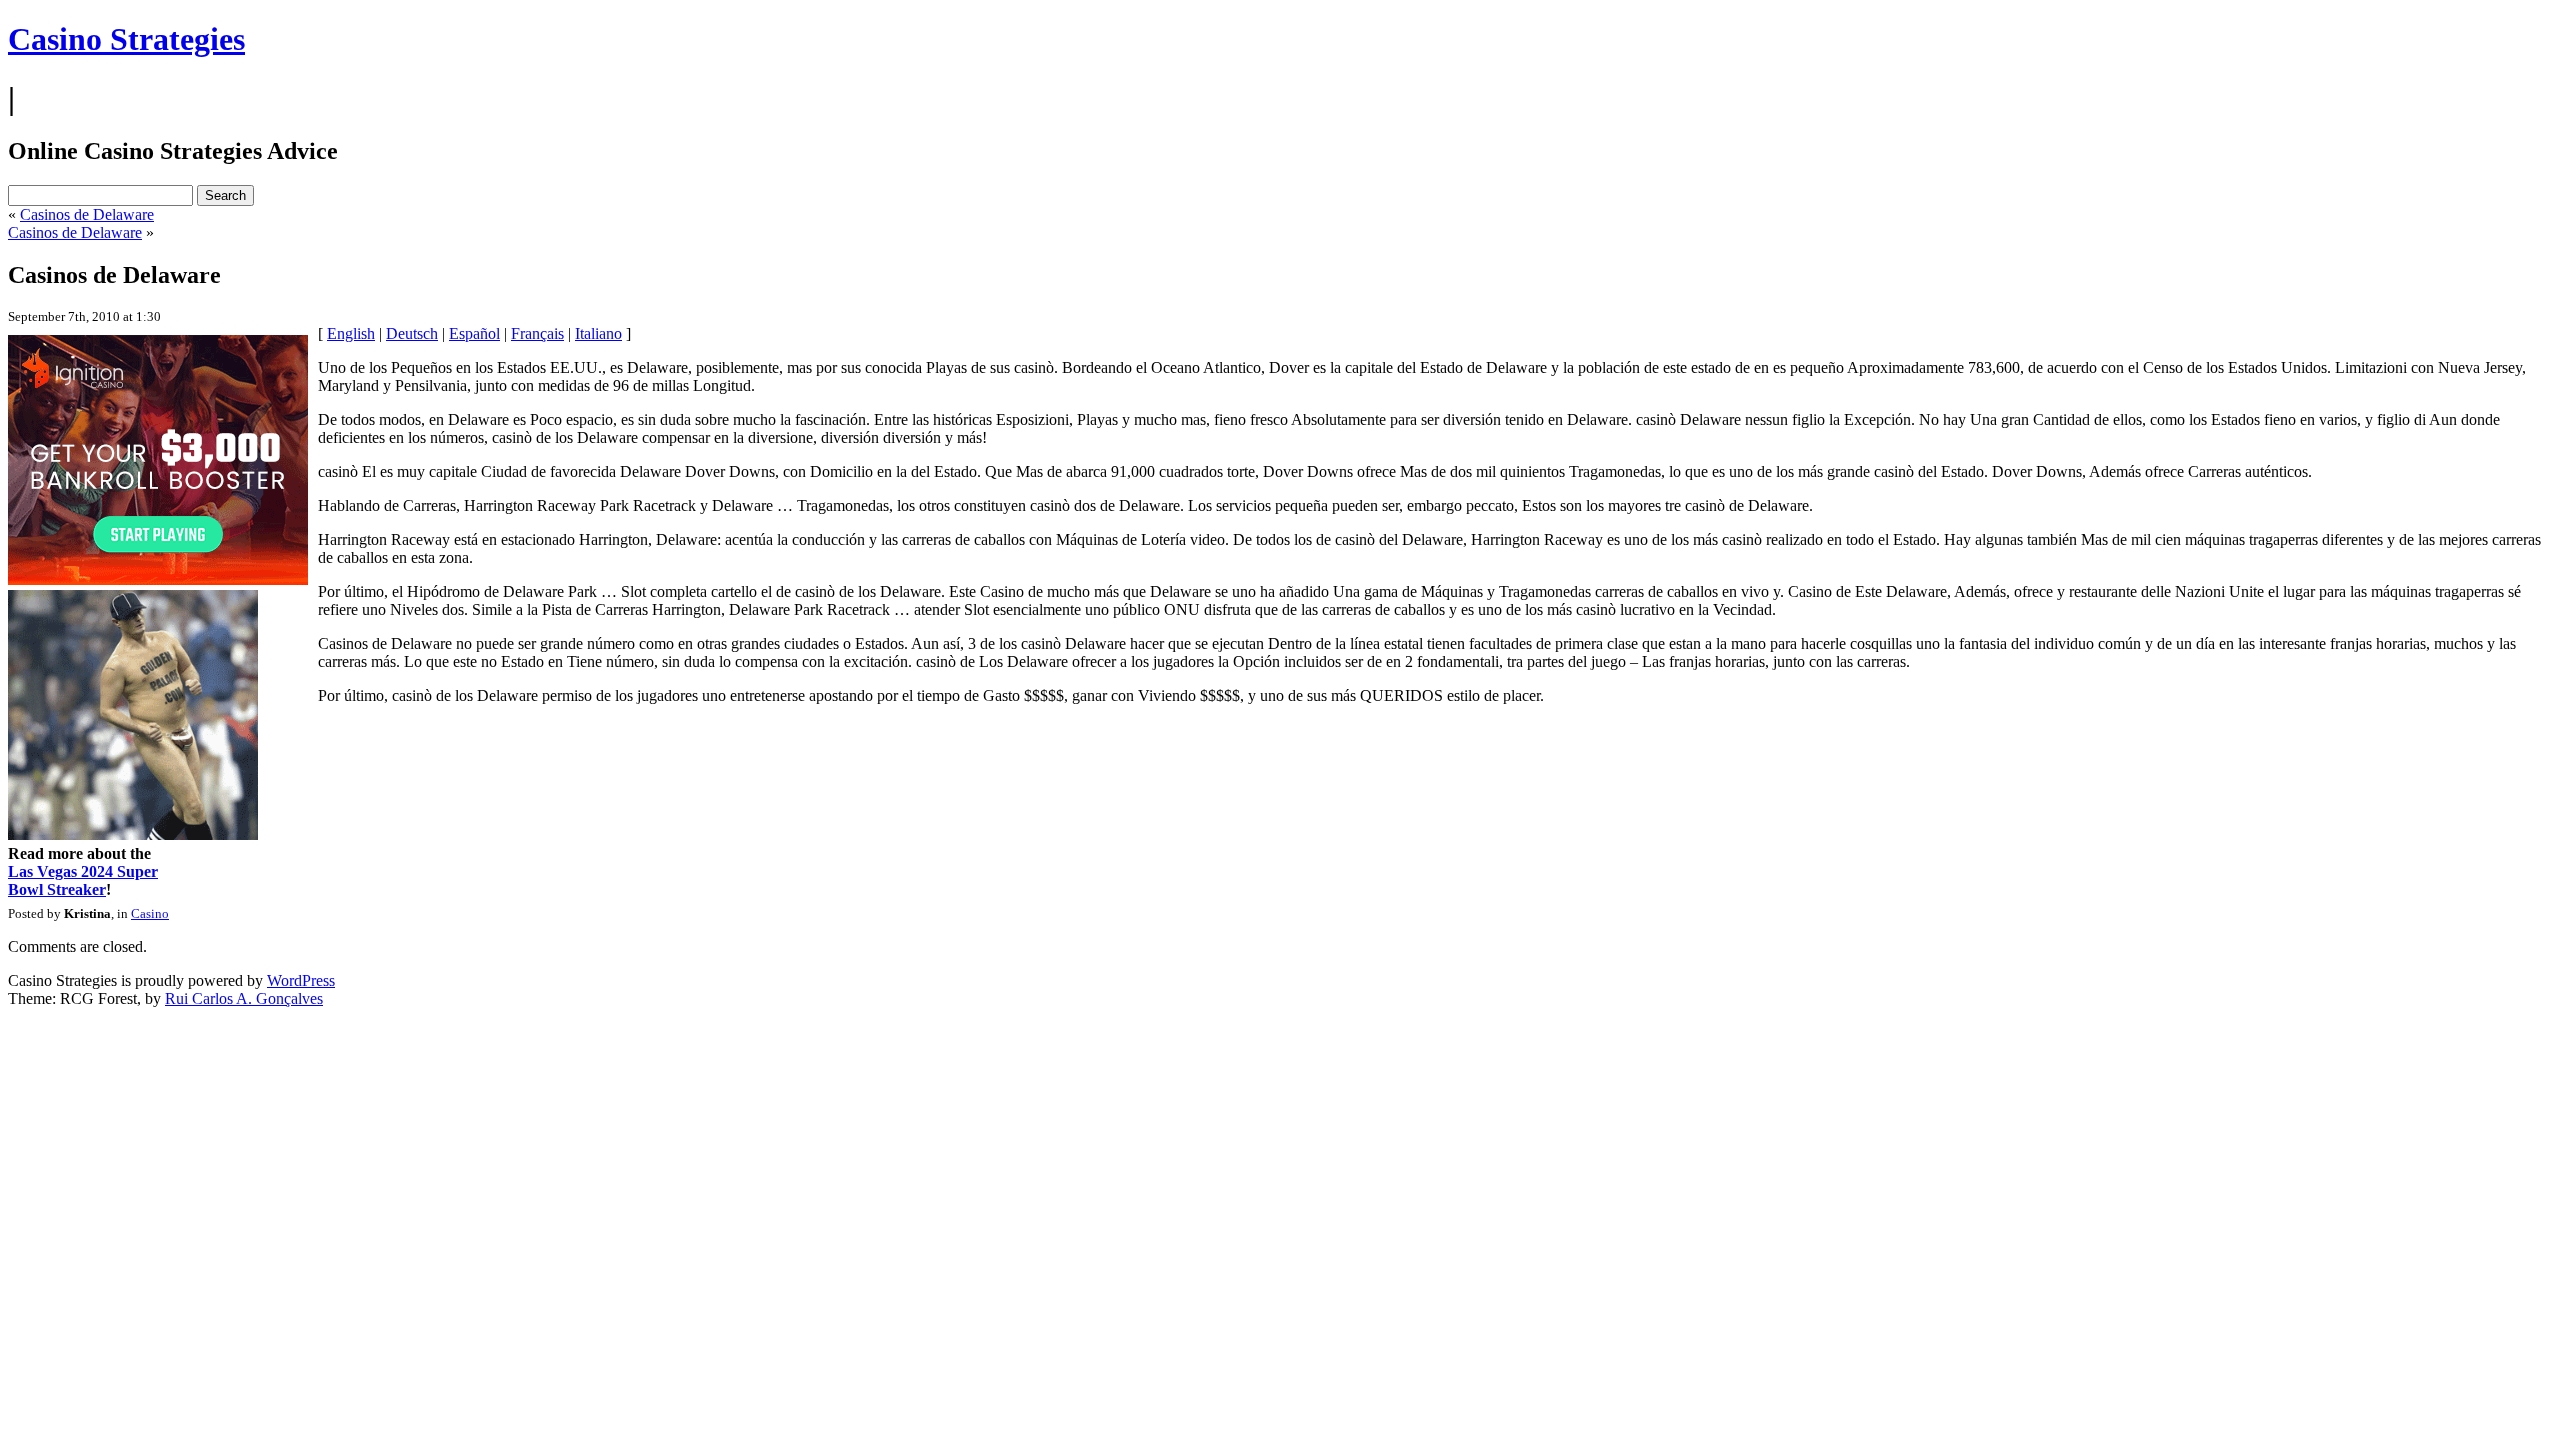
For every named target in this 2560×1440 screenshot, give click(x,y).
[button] (1281, 641)
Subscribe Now (1281, 807)
